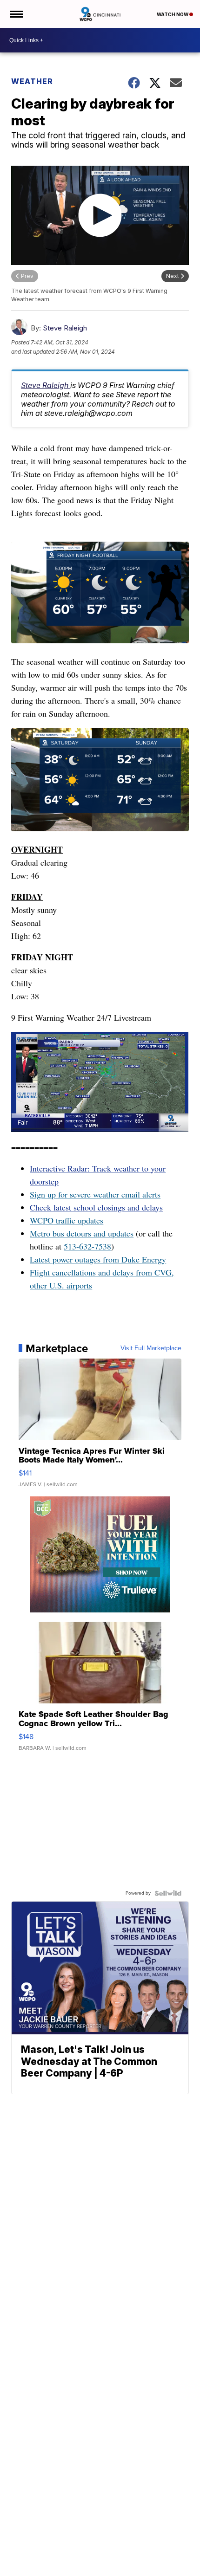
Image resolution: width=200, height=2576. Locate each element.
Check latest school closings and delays (96, 1207)
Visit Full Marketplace (151, 1348)
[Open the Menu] (16, 14)
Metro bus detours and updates (82, 1233)
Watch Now (173, 14)
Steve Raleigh (65, 328)
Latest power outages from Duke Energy (98, 1259)
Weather (32, 81)
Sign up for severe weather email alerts (95, 1194)
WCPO (42, 1220)
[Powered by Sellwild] (168, 1893)
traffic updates (78, 1220)
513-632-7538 (87, 1246)
